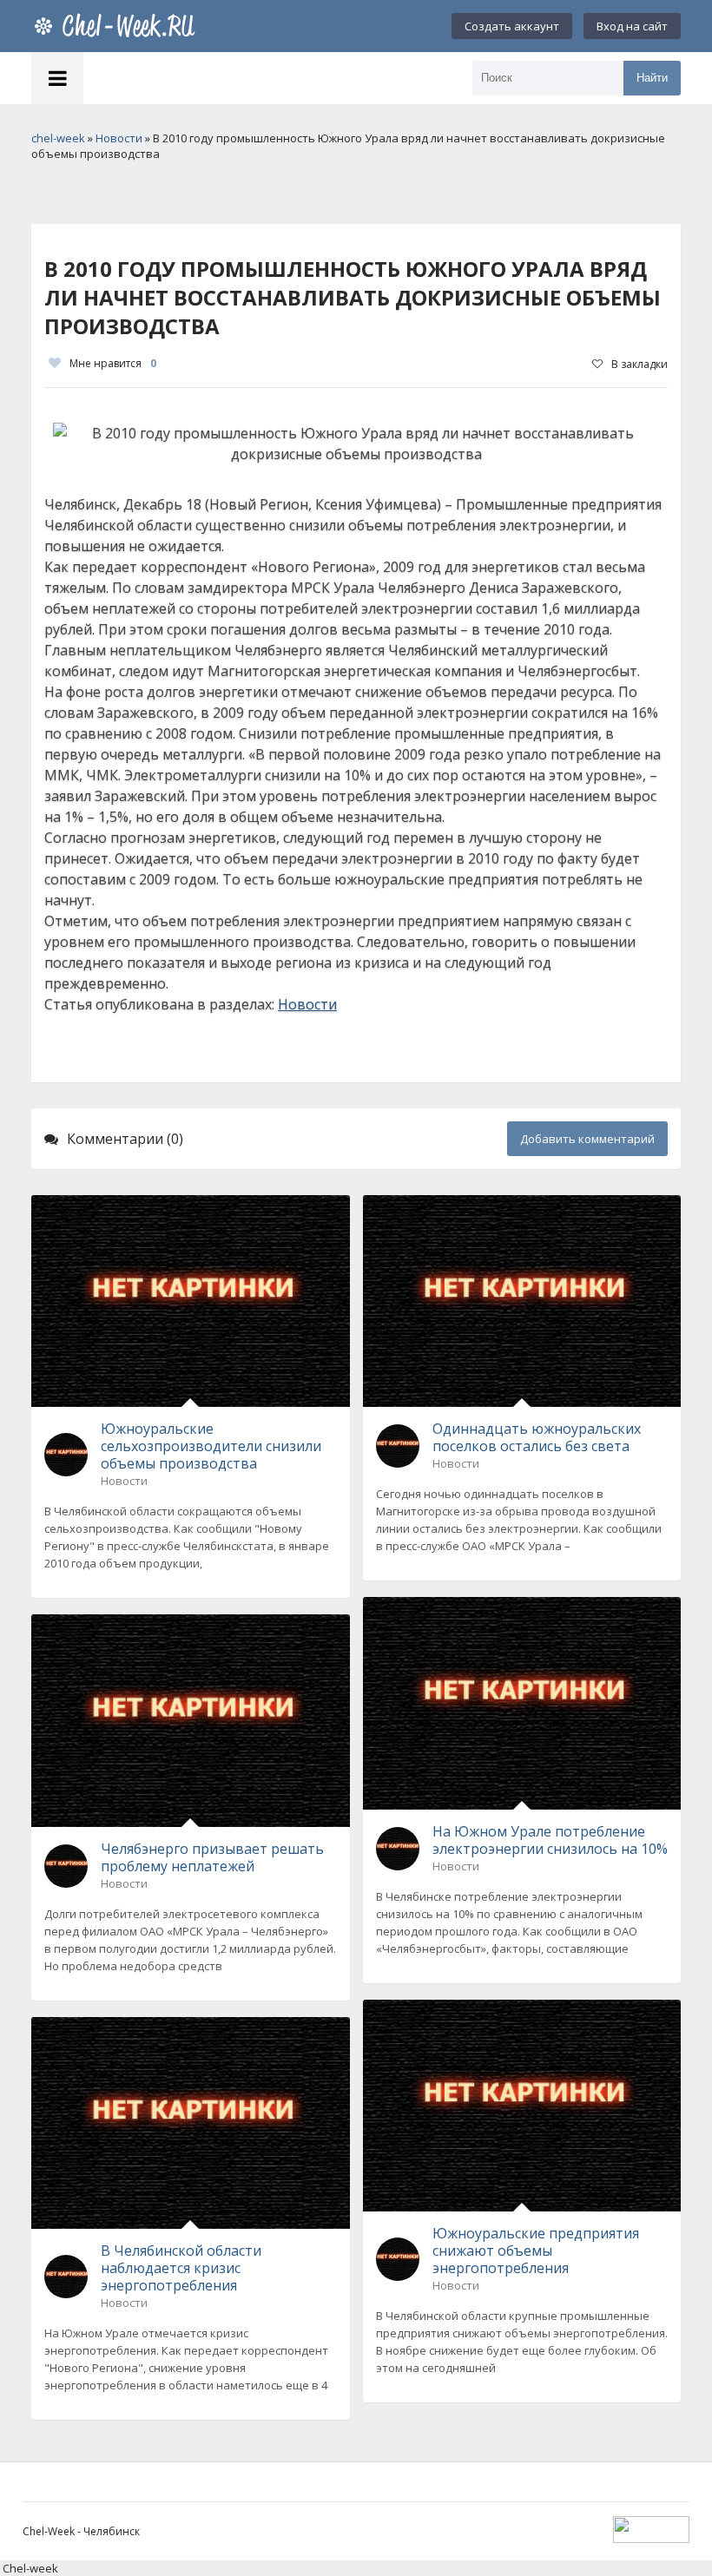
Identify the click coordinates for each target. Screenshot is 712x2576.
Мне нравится (113, 363)
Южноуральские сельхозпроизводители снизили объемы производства (211, 1446)
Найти (652, 78)
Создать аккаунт (512, 26)
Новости (307, 1004)
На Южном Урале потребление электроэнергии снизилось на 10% (550, 1840)
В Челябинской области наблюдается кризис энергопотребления (181, 2268)
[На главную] (118, 26)
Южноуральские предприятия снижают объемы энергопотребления (536, 2251)
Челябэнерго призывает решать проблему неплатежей (212, 1857)
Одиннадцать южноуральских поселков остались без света (537, 1437)
